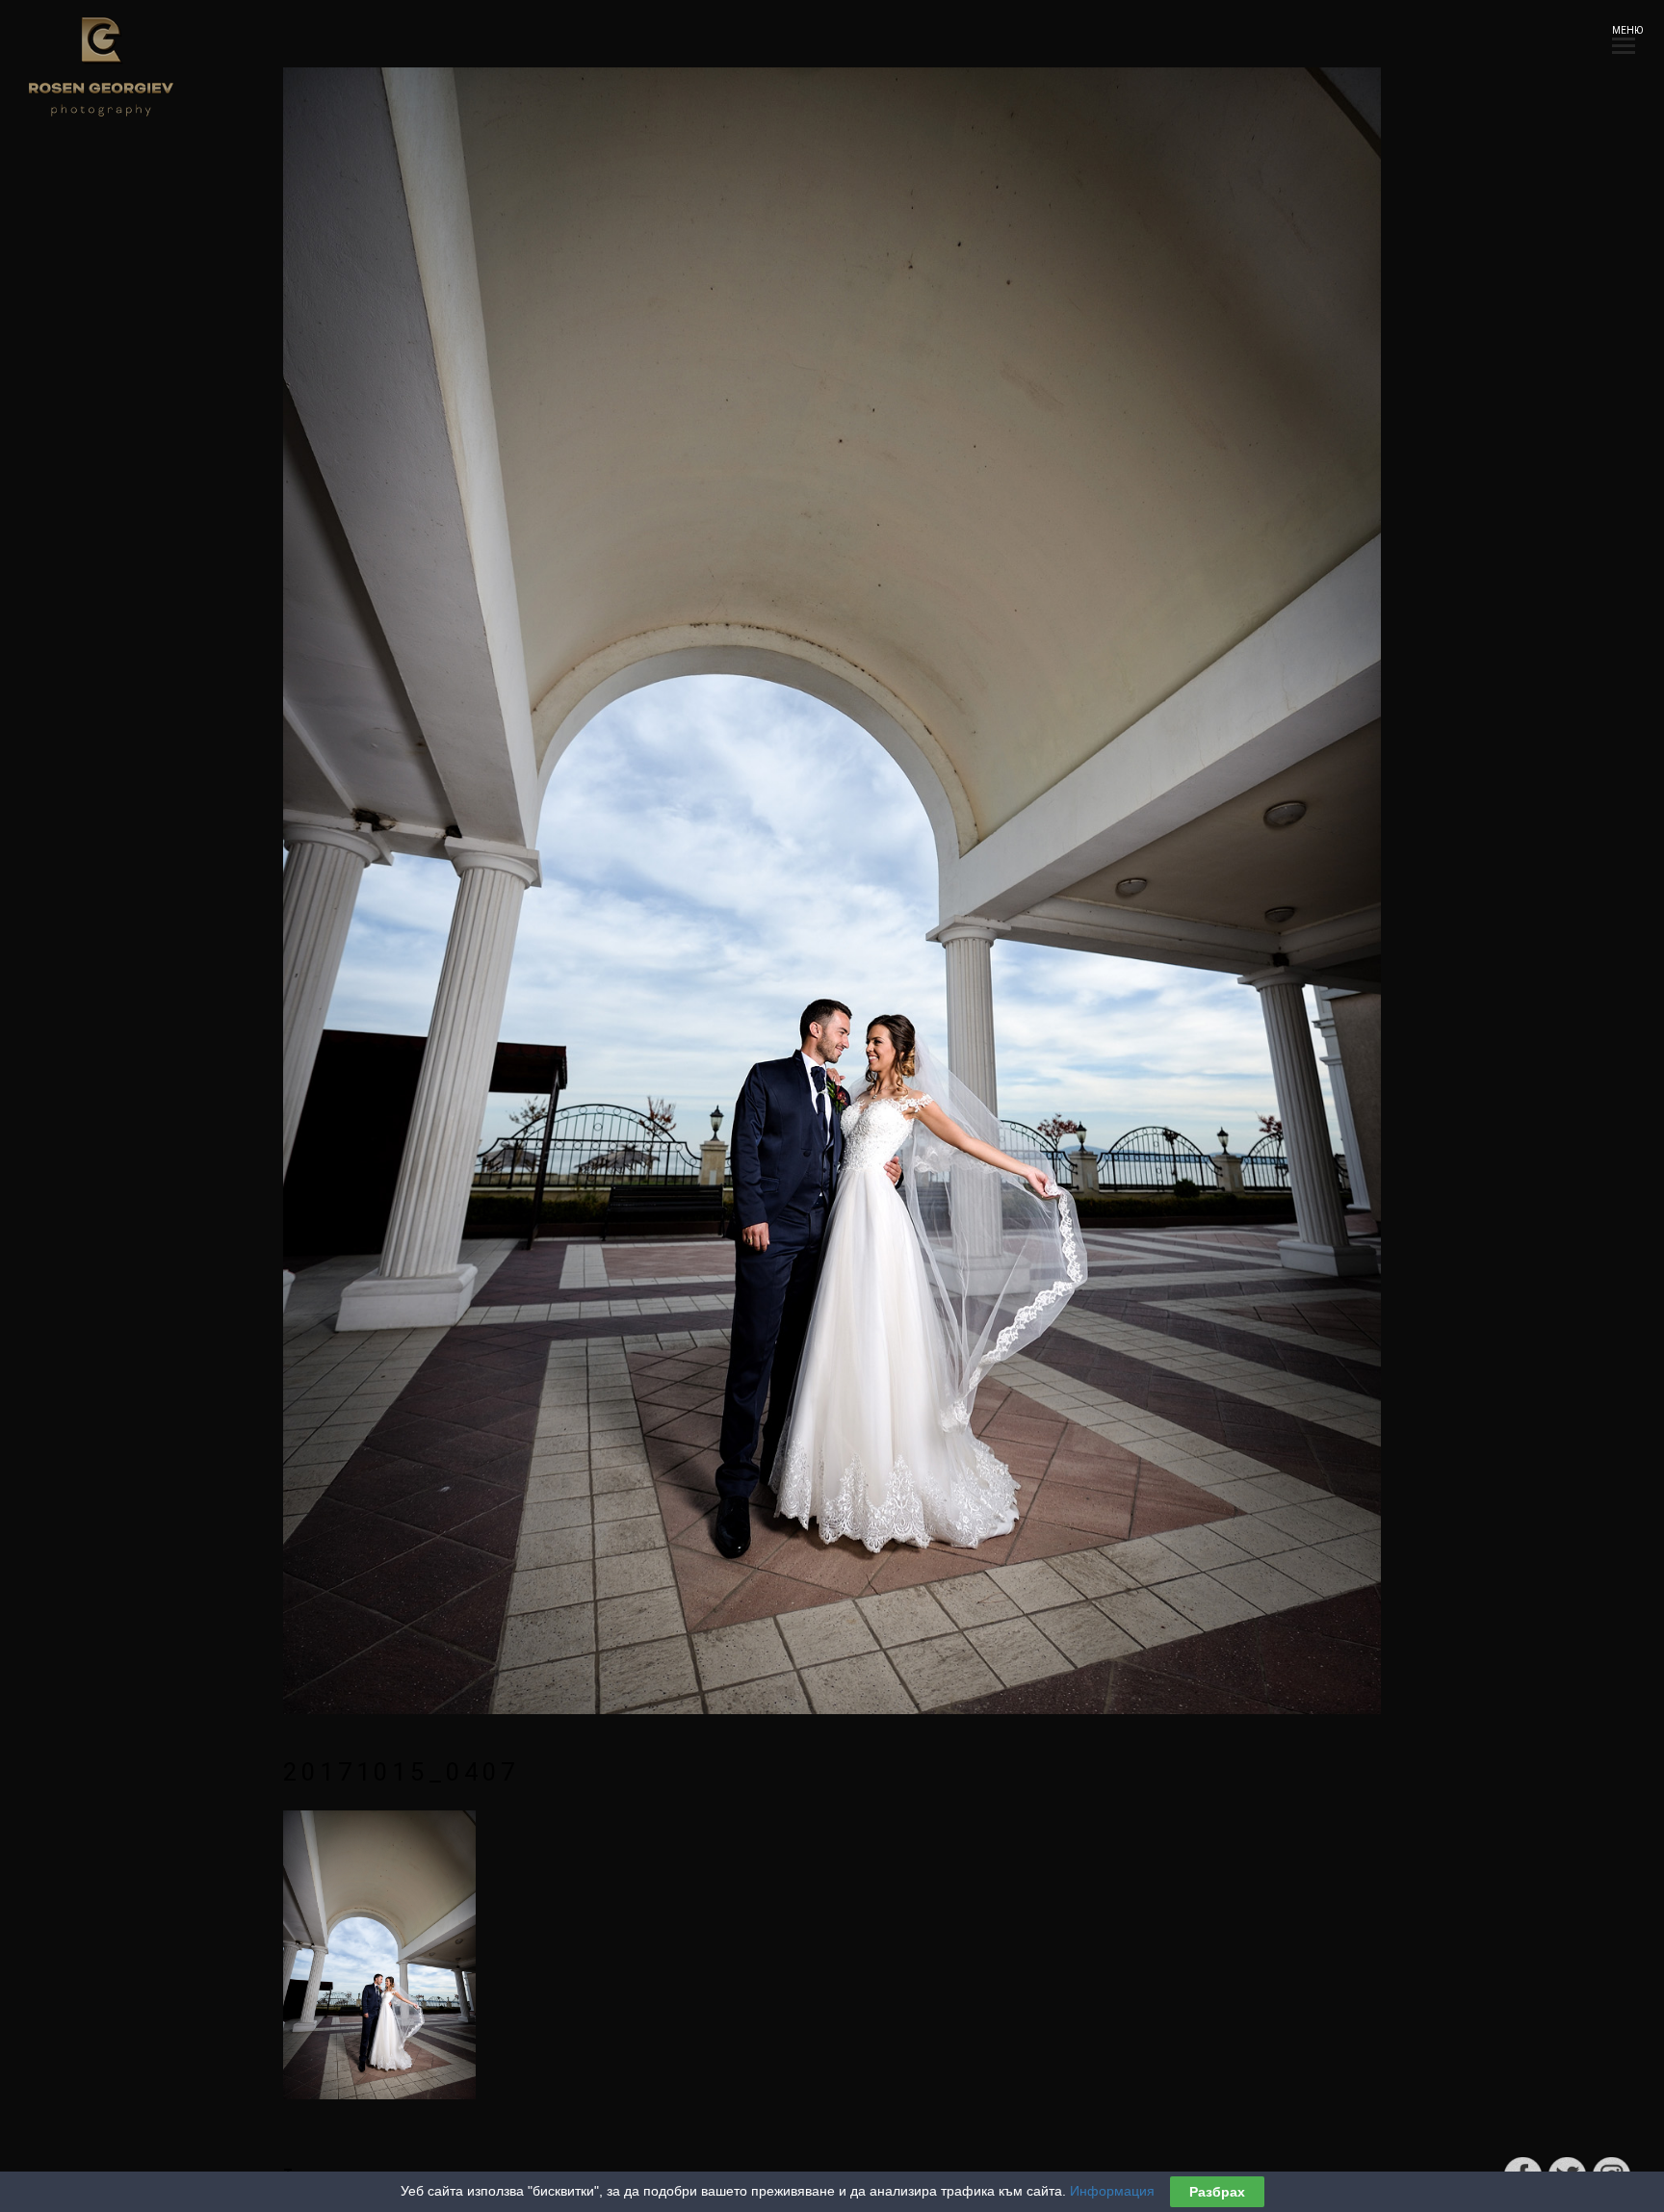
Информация (1112, 2191)
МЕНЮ (1624, 30)
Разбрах (1217, 2192)
